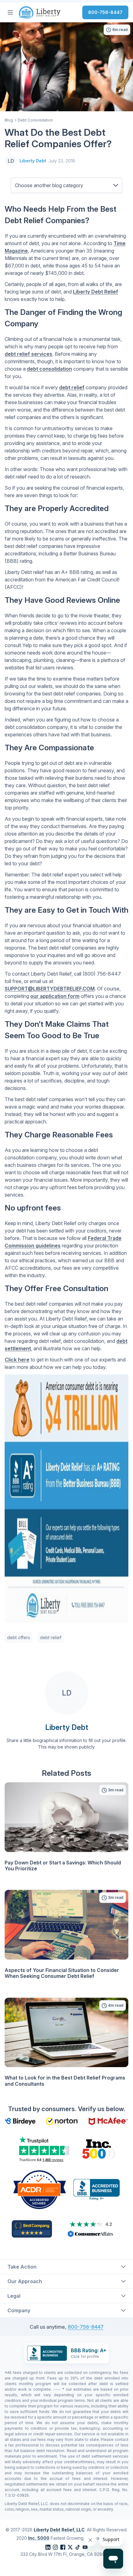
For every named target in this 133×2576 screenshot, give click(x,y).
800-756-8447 (105, 12)
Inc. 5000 (39, 2538)
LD (11, 161)
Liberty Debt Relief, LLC (59, 2530)
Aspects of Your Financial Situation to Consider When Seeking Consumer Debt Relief (62, 1973)
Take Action (22, 2267)
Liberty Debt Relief (96, 292)
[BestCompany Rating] (32, 2229)
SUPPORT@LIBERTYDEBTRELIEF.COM (50, 989)
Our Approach (25, 2281)
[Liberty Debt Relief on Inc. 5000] (98, 2149)
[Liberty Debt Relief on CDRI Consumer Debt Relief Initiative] (40, 2189)
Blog (9, 120)
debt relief (72, 387)
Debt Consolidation (35, 120)
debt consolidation (49, 369)
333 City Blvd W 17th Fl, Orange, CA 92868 (64, 2554)
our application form (55, 996)
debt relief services (28, 354)
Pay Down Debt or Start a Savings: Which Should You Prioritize (63, 1866)
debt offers (19, 1637)
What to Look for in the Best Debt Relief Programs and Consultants (65, 2081)
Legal (14, 2296)
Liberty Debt (33, 161)
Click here (17, 1360)
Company (19, 2310)
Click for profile (85, 2356)
